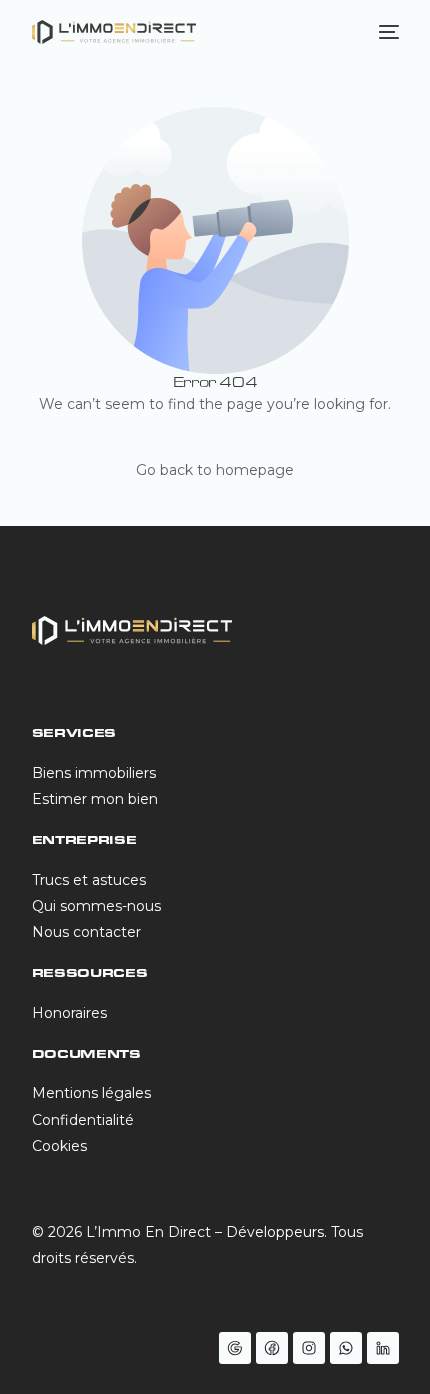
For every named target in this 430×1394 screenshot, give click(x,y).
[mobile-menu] (387, 32)
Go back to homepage (215, 470)
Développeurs (275, 1232)
